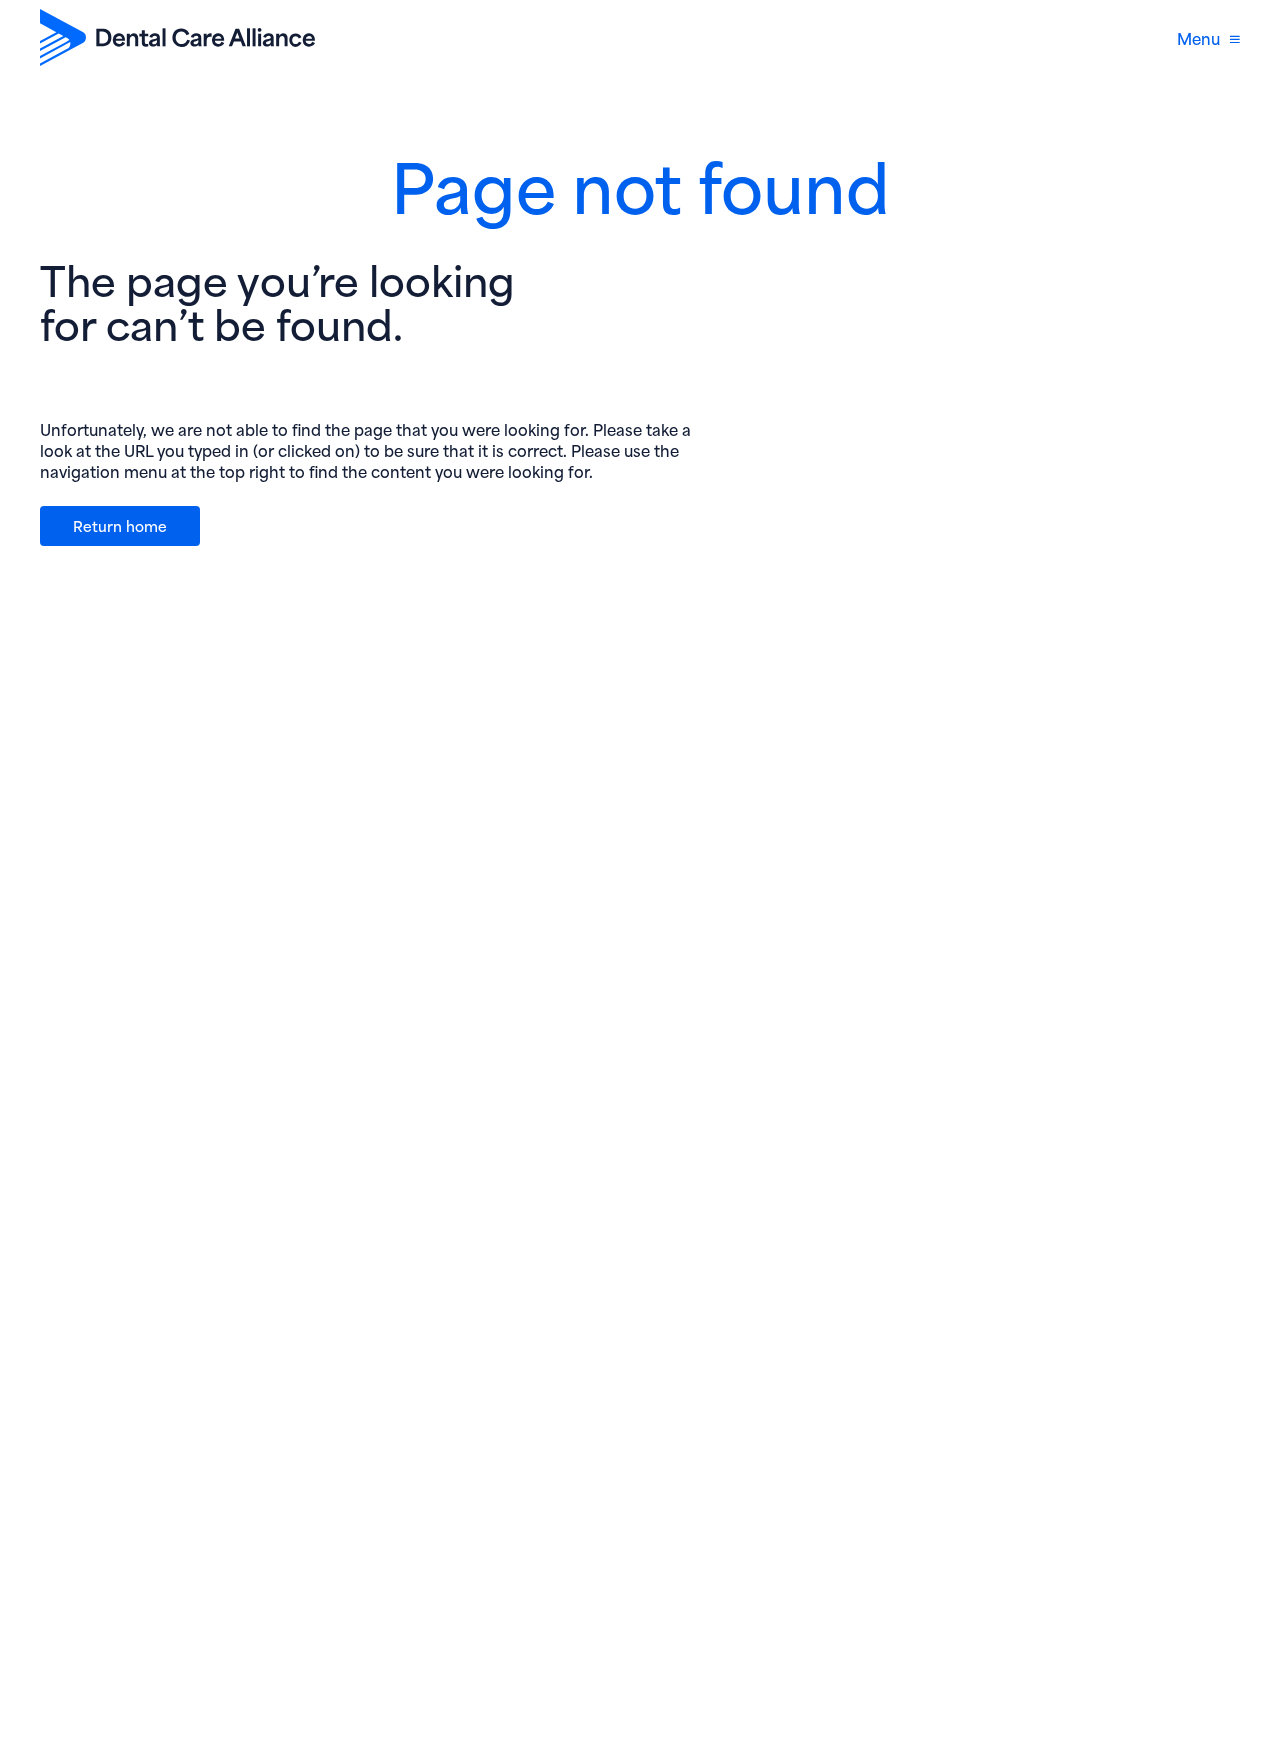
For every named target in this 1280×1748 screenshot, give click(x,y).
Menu (1198, 37)
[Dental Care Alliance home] (177, 37)
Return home (120, 525)
